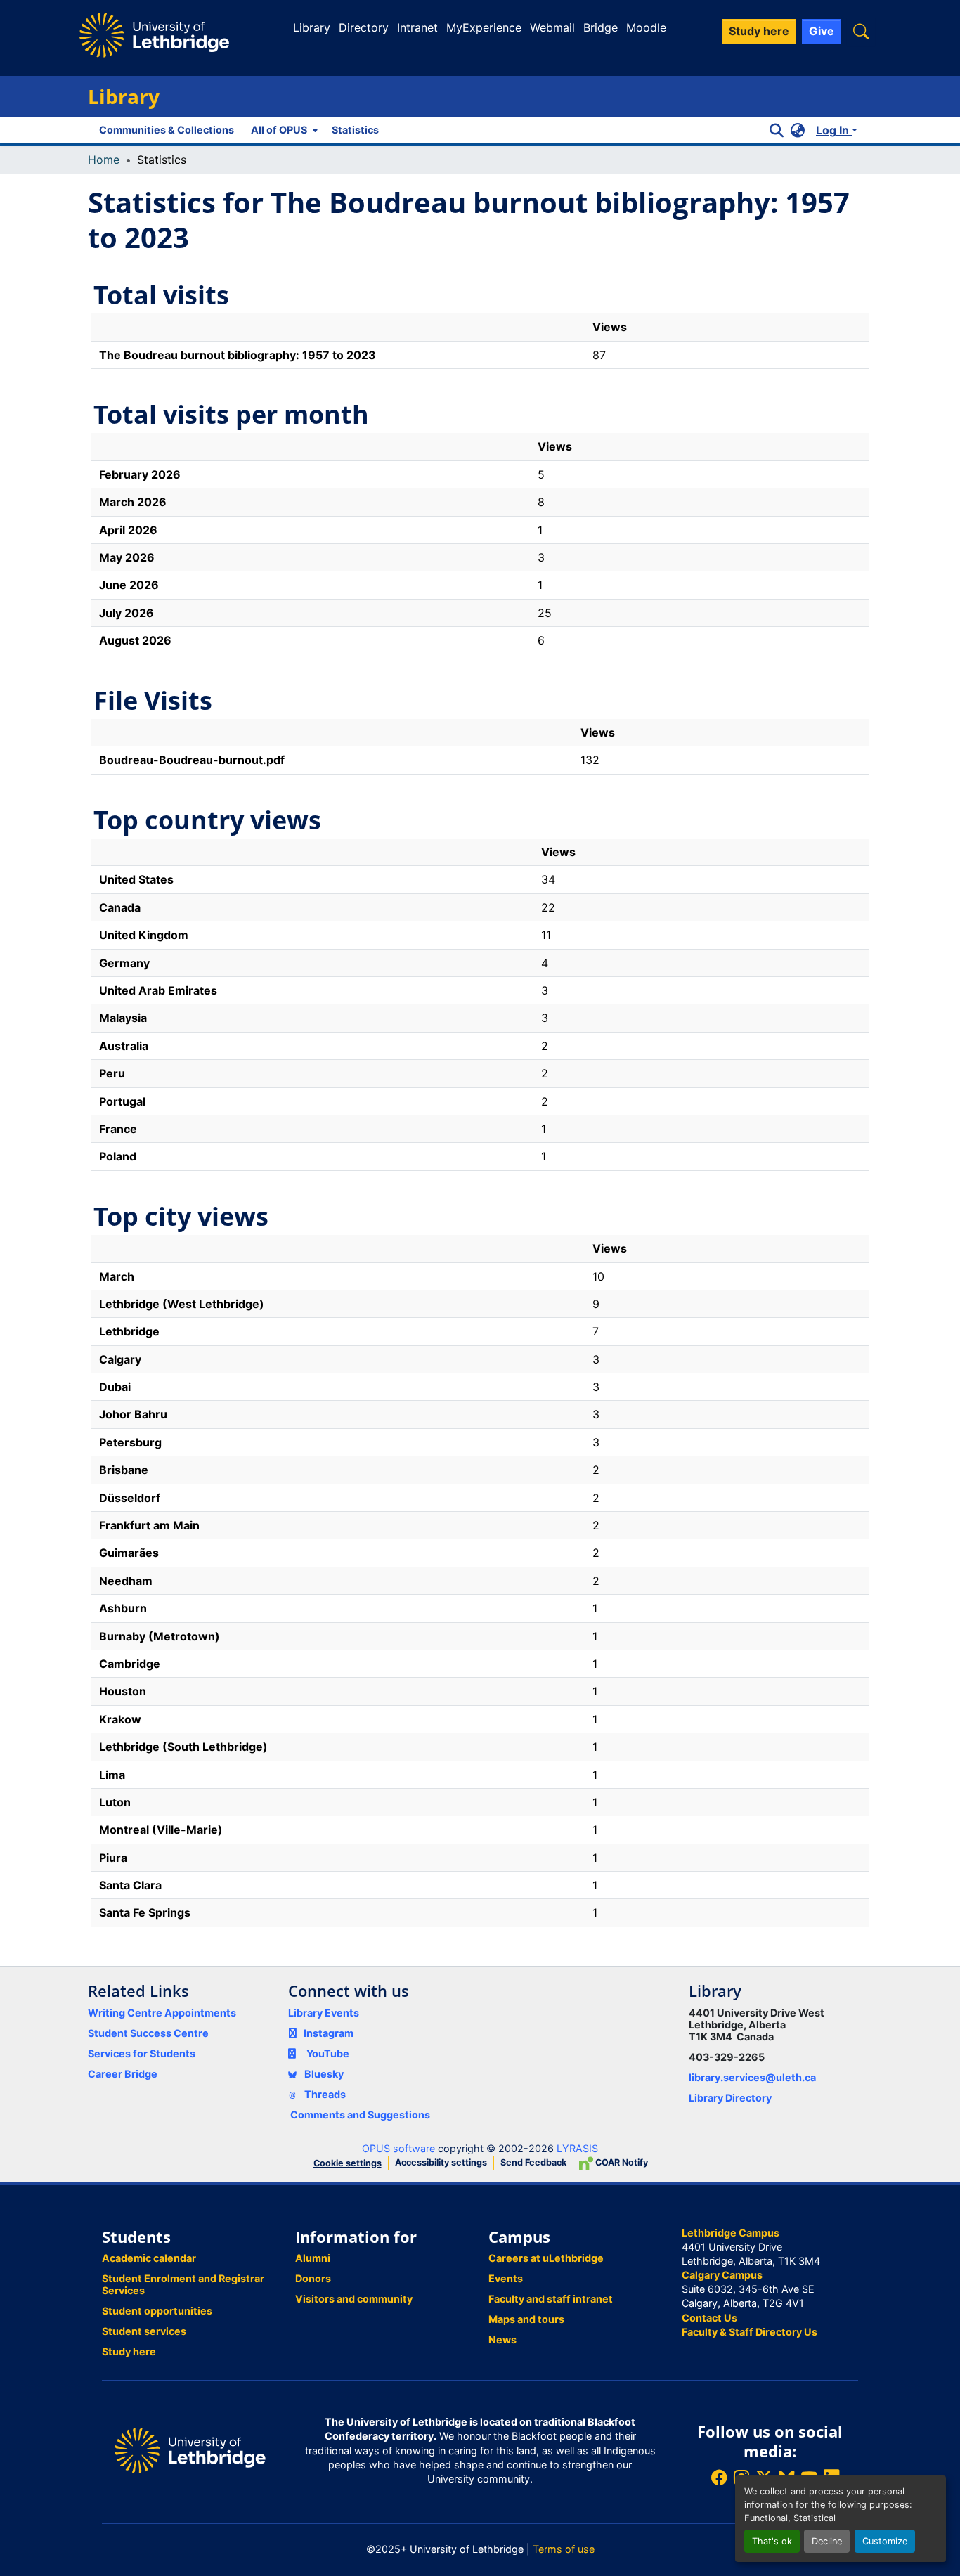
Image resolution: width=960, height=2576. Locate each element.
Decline (827, 2541)
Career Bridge (123, 2074)
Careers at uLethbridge (546, 2258)
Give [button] (822, 31)
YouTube (328, 2053)
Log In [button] (834, 130)
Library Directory (730, 2098)
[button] (861, 31)
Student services (144, 2331)
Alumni (313, 2258)
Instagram (329, 2033)
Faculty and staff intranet (551, 2299)
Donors (313, 2278)
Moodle (646, 27)
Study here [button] (759, 31)
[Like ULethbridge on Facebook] (719, 2477)
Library (312, 27)
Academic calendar (149, 2258)
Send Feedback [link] (533, 2162)
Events (506, 2278)
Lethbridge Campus (731, 2233)
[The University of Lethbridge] (190, 2450)
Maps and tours (526, 2319)
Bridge (601, 27)
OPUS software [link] (398, 2148)
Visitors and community (354, 2299)
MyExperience (484, 27)
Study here (129, 2351)
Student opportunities (157, 2311)
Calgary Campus (722, 2275)
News (502, 2339)
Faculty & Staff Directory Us (750, 2332)
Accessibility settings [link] (441, 2162)
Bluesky (323, 2074)
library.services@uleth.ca (752, 2077)
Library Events (324, 2013)
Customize (885, 2541)
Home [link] (104, 160)
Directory (364, 27)
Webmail (552, 27)
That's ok (772, 2541)
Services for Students (142, 2053)
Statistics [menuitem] (355, 130)
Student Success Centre (148, 2033)
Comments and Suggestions (360, 2115)
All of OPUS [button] (279, 130)
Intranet (417, 27)
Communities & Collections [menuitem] (167, 130)
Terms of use (564, 2549)
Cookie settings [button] (348, 2163)
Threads (324, 2094)
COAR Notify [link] (621, 2162)
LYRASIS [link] (577, 2148)
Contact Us (709, 2318)
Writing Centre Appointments (162, 2013)
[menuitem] (283, 130)
